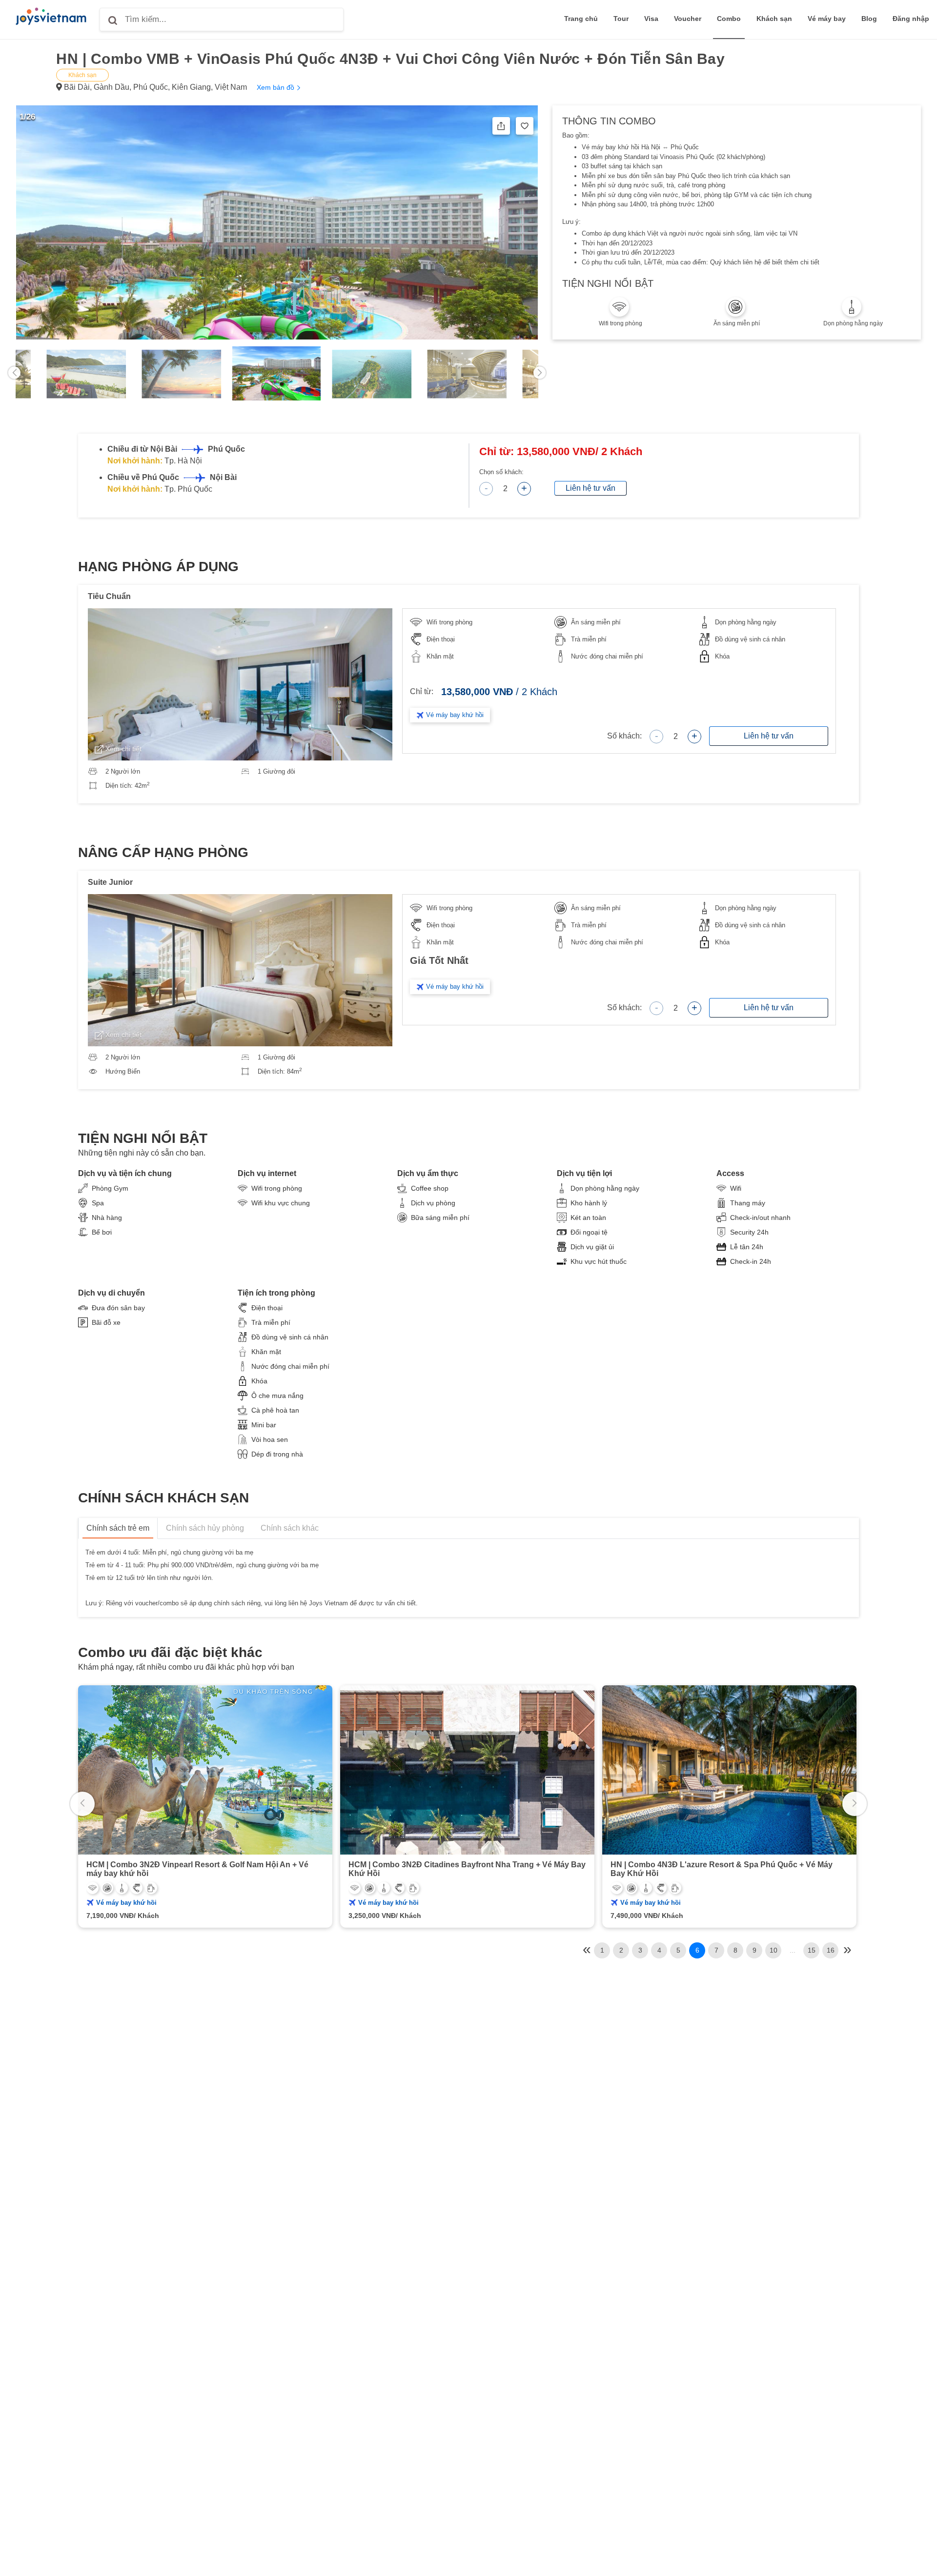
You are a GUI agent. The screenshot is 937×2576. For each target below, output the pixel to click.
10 (774, 1950)
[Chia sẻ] (501, 126)
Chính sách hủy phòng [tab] (205, 1528)
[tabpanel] (278, 379)
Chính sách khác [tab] (290, 1528)
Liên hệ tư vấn (591, 488)
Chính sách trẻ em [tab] (118, 1528)
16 (831, 1950)
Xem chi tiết (123, 749)
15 (812, 1950)
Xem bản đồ (276, 87)
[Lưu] (525, 126)
